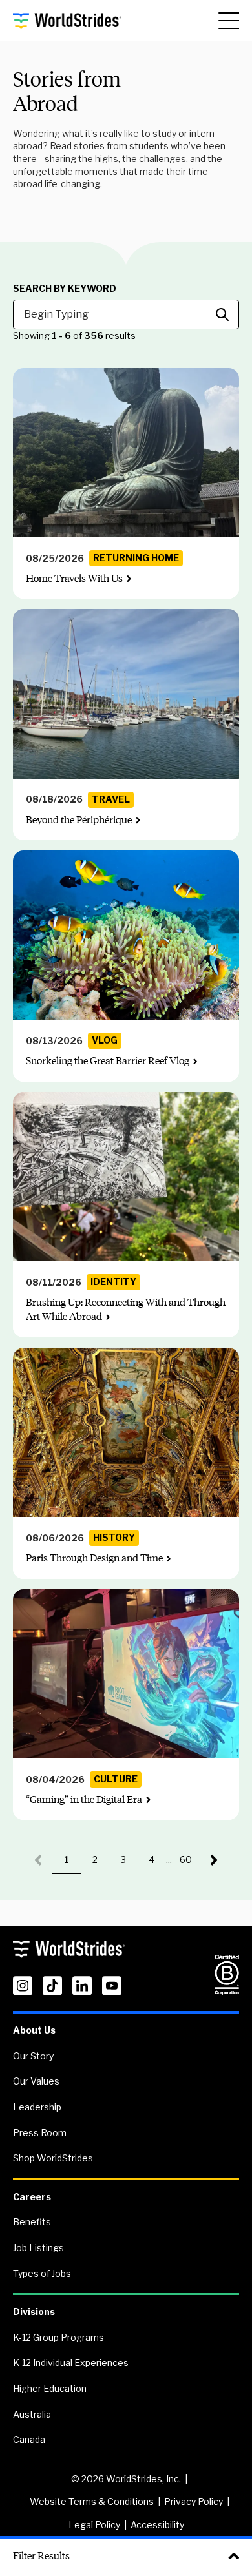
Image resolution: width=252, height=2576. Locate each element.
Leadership (37, 2107)
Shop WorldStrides (53, 2158)
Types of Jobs (42, 2273)
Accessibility (157, 2525)
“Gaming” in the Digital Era (84, 1799)
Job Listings (38, 2248)
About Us (34, 2030)
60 (190, 1864)
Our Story (33, 2056)
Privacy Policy (194, 2501)
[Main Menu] (229, 21)
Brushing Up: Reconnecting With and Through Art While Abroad (126, 1309)
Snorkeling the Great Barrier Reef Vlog (108, 1061)
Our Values (36, 2081)
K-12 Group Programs (58, 2337)
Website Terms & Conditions (92, 2501)
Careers (32, 2197)
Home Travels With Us (74, 578)
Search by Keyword (65, 289)
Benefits (32, 2222)
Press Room (40, 2133)
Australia (32, 2414)
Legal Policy (94, 2525)
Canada (29, 2439)
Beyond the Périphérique (79, 820)
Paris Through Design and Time (94, 1558)
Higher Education (50, 2388)
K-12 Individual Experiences (71, 2363)
